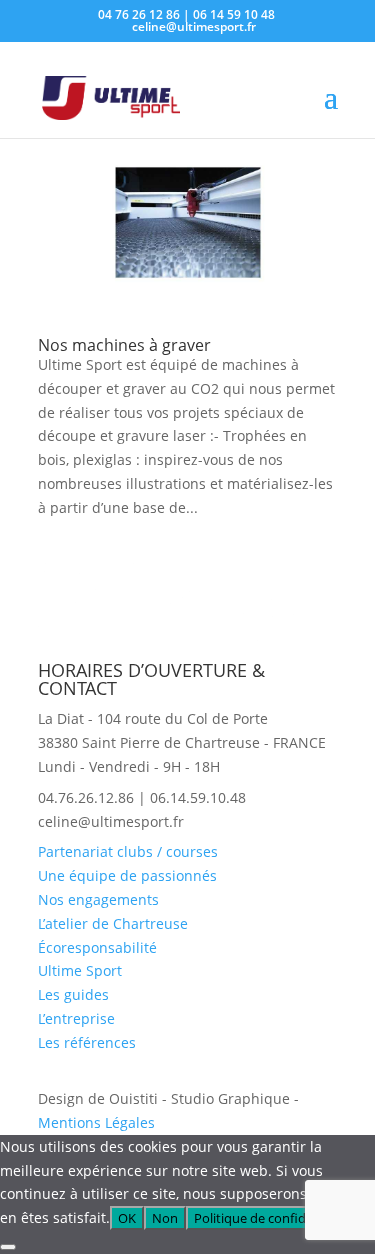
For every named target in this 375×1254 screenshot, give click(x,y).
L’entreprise (76, 1018)
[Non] (8, 1247)
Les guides (73, 994)
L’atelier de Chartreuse (113, 923)
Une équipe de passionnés (127, 875)
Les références (87, 1042)
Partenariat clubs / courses (128, 851)
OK (127, 1218)
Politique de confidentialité (274, 1218)
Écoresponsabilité (97, 947)
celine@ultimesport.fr (111, 821)
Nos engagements (98, 899)
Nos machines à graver (124, 345)
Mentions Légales (96, 1122)
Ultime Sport (80, 970)
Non (165, 1218)
